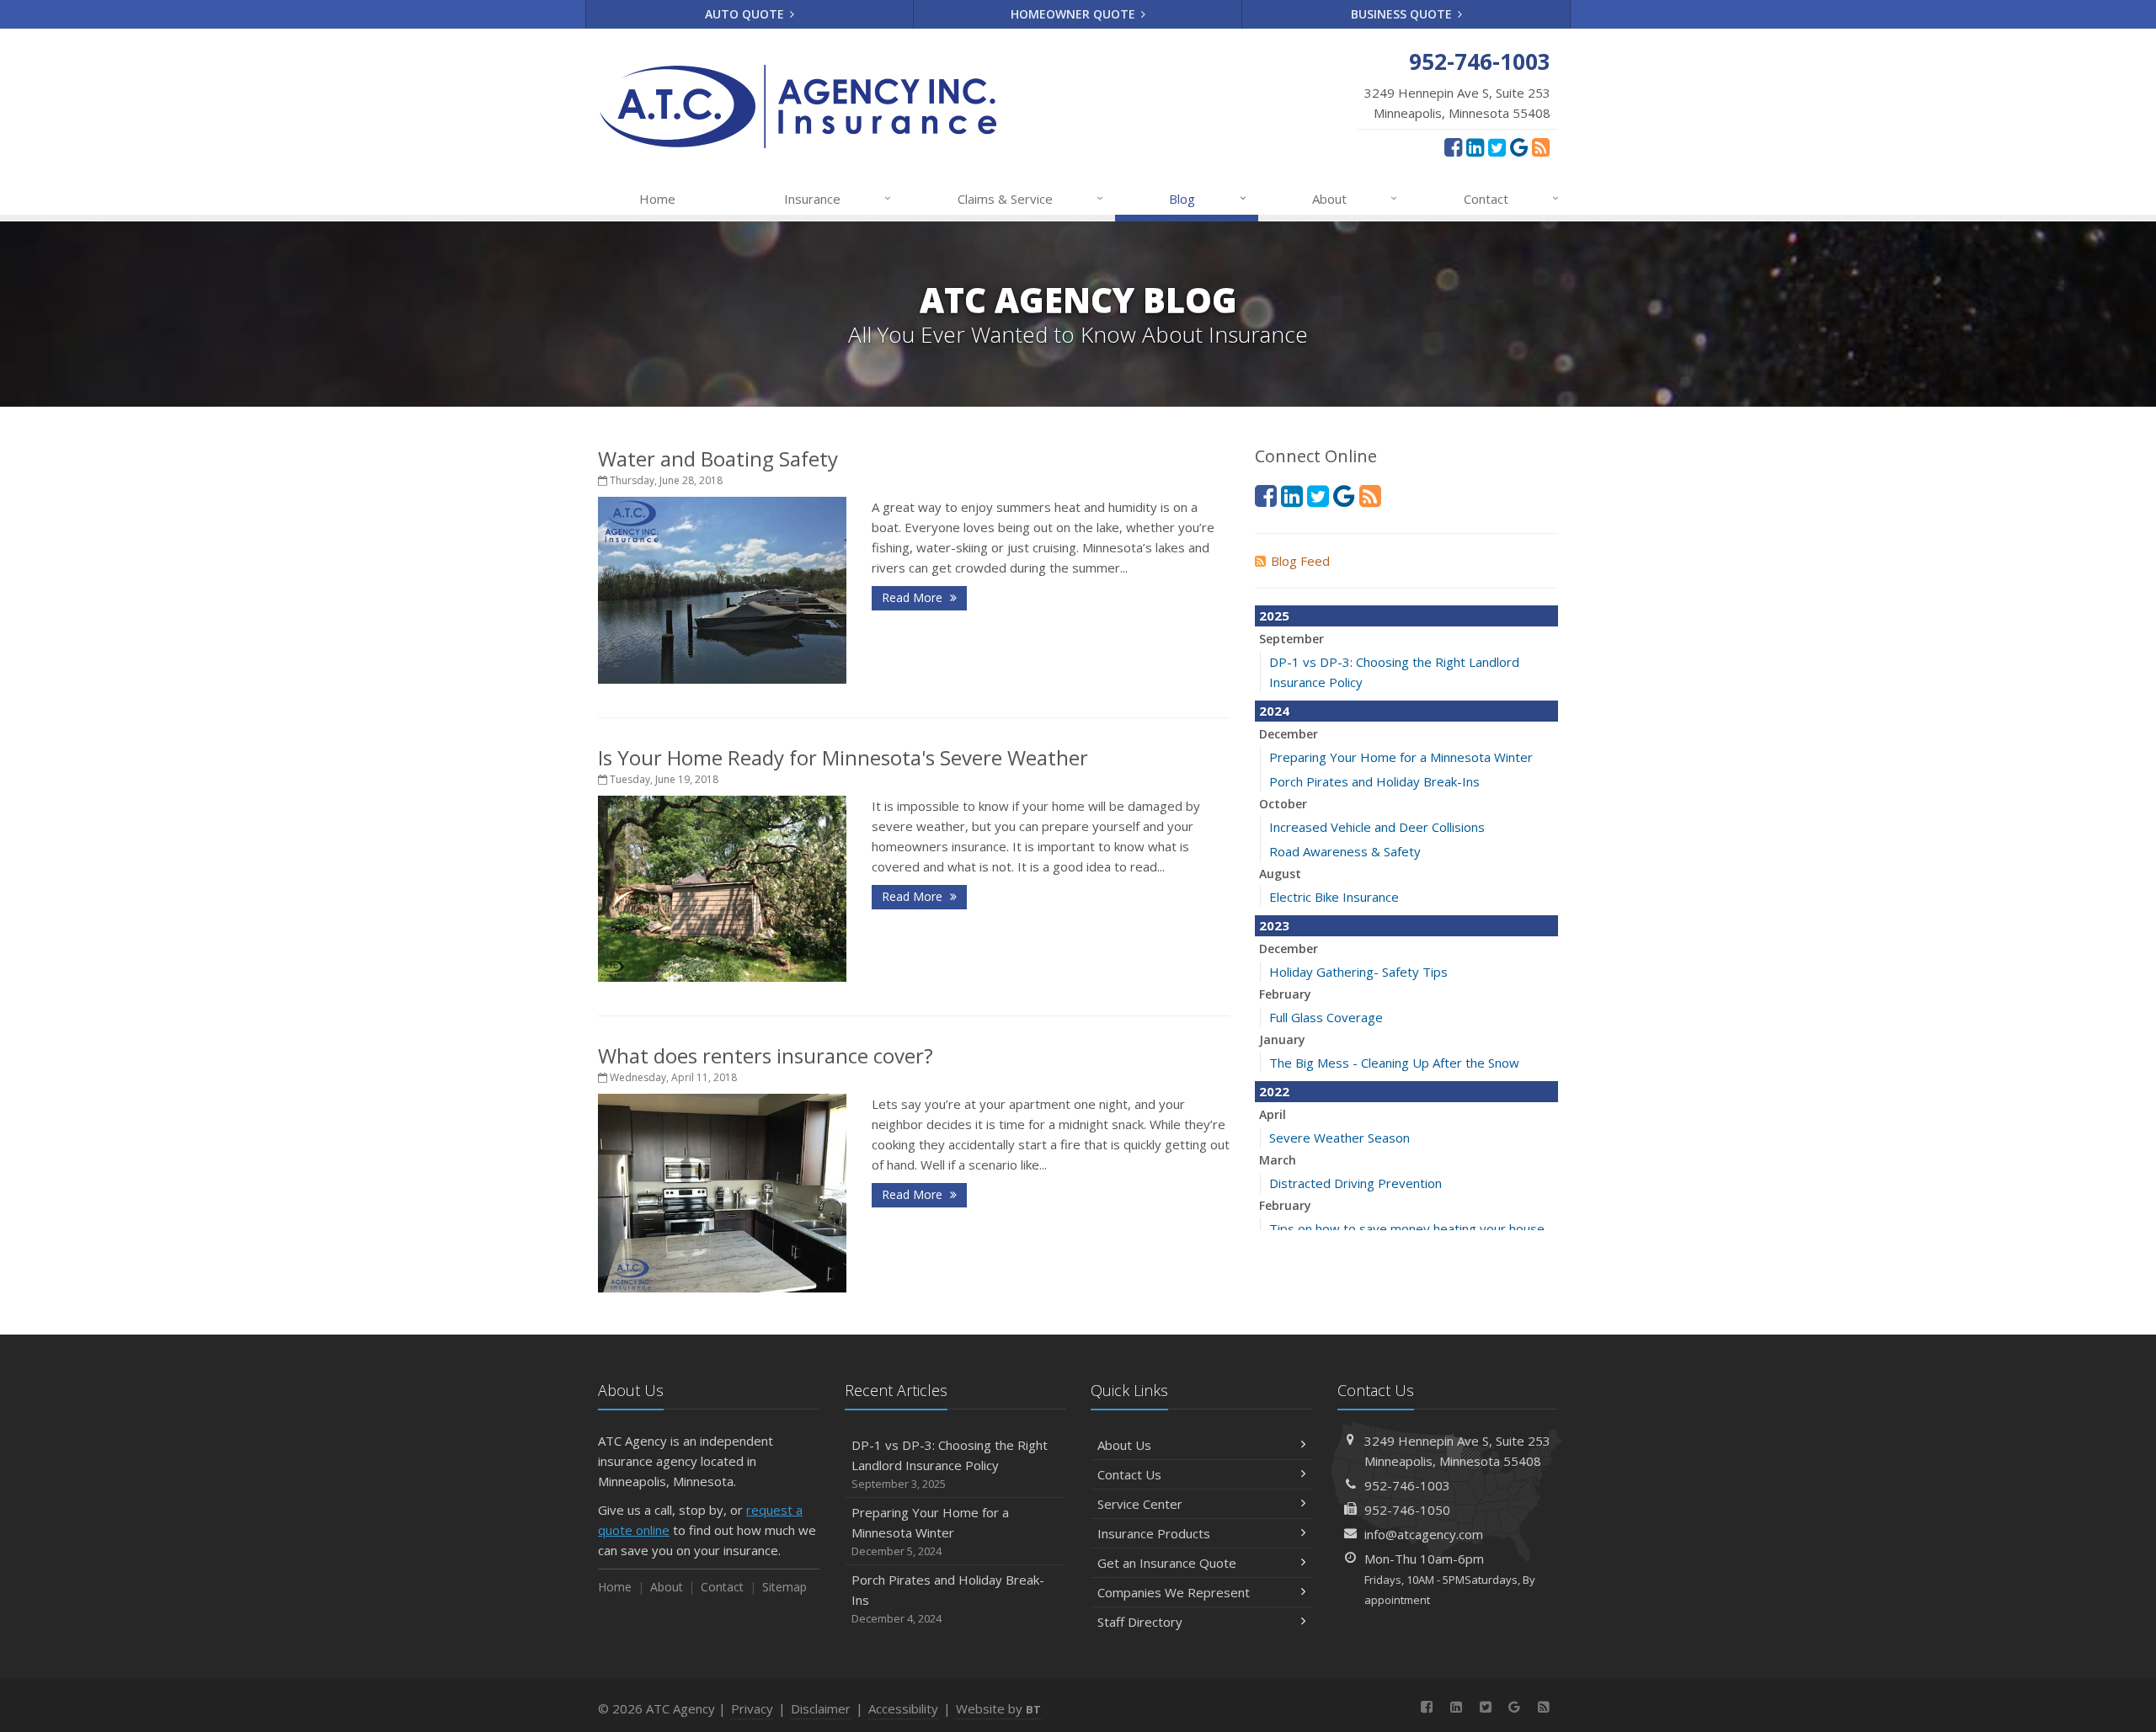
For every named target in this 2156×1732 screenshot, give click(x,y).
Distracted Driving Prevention (1356, 1183)
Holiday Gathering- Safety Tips (1358, 972)
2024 (1274, 711)
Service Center (1140, 1504)
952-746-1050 (1407, 1510)
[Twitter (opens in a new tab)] (1497, 147)
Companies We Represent (1174, 1592)
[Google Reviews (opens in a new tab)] (1519, 147)
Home (657, 199)
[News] (1541, 147)
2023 (1274, 925)
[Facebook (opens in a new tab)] (1453, 147)
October (1283, 804)
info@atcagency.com (1424, 1534)
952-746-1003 (1407, 1485)
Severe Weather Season (1339, 1138)
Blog (1207, 198)
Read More (914, 597)
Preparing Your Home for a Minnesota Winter (1401, 757)
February (1285, 994)
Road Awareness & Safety (1345, 851)
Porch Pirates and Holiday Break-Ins (1374, 781)
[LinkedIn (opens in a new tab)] (1475, 147)
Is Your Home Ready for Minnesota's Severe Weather (843, 757)
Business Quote (1403, 14)
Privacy (752, 1708)
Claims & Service (1030, 198)
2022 (1274, 1091)
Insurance (838, 198)
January (1282, 1039)
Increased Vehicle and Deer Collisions (1377, 827)
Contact (1511, 198)
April (1273, 1114)
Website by (998, 1708)
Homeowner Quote (1075, 14)
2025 (1274, 616)
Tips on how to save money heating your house (1407, 1228)
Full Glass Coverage (1326, 1017)
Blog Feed (1300, 561)
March (1278, 1160)
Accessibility (903, 1708)
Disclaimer (821, 1708)
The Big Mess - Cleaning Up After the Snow (1394, 1063)
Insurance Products (1154, 1533)
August (1280, 874)
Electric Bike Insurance (1334, 897)
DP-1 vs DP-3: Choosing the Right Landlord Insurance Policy (950, 1464)
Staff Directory (1140, 1622)
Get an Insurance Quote (1167, 1563)
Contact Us (1129, 1474)
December (1289, 734)
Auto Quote (746, 14)
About (1355, 198)
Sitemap (784, 1587)
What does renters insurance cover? (766, 1055)
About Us (1124, 1445)
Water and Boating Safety (718, 458)
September (1291, 639)
